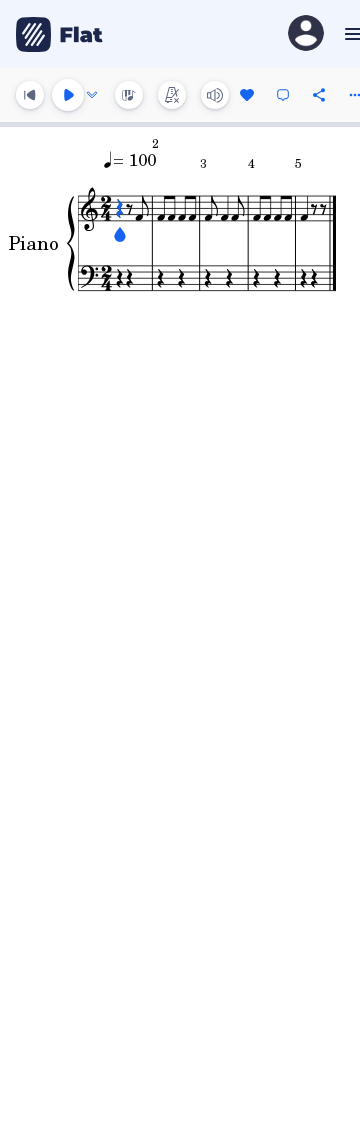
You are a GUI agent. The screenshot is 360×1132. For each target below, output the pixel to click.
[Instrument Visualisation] (129, 95)
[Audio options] (92, 95)
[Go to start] (30, 95)
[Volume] (215, 95)
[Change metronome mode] (172, 95)
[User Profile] (306, 34)
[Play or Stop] (68, 95)
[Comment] (283, 95)
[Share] (319, 95)
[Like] (247, 95)
